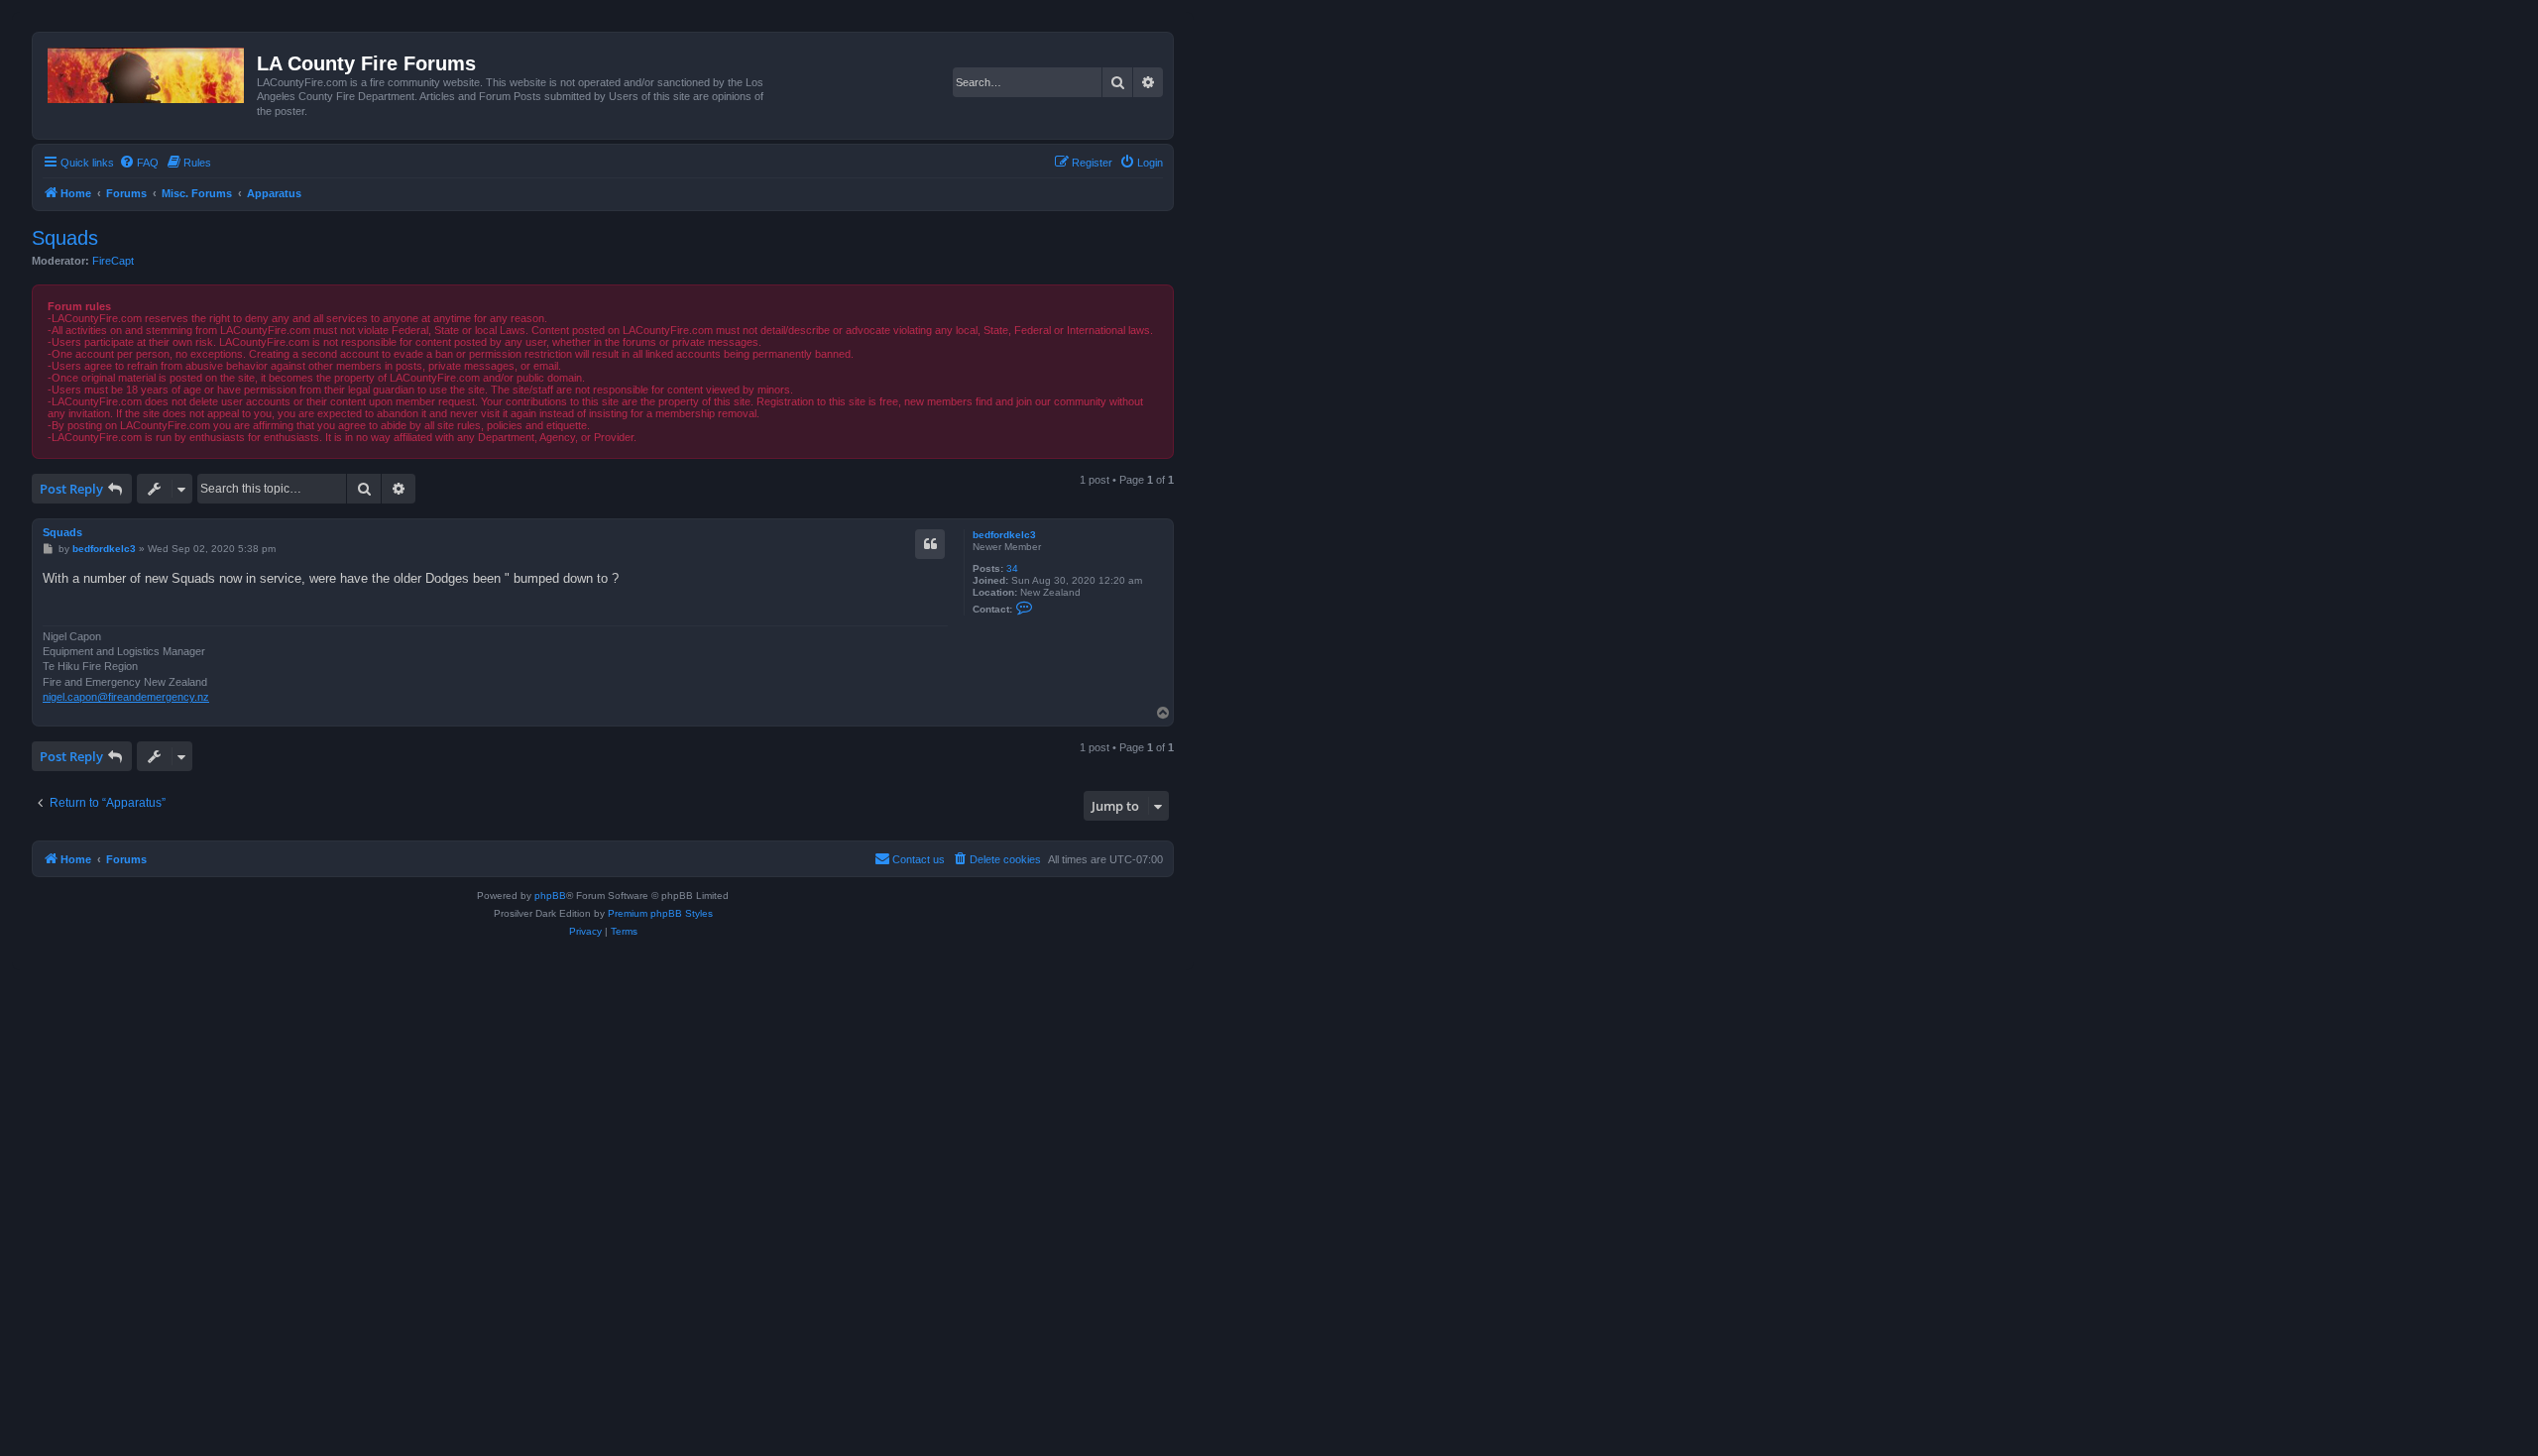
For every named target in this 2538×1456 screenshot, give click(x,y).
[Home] (147, 71)
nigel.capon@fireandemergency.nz (126, 697)
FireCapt (113, 261)
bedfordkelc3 (1004, 535)
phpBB (550, 896)
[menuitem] (139, 163)
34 (1012, 568)
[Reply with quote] (930, 544)
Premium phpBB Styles (660, 913)
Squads (65, 238)
